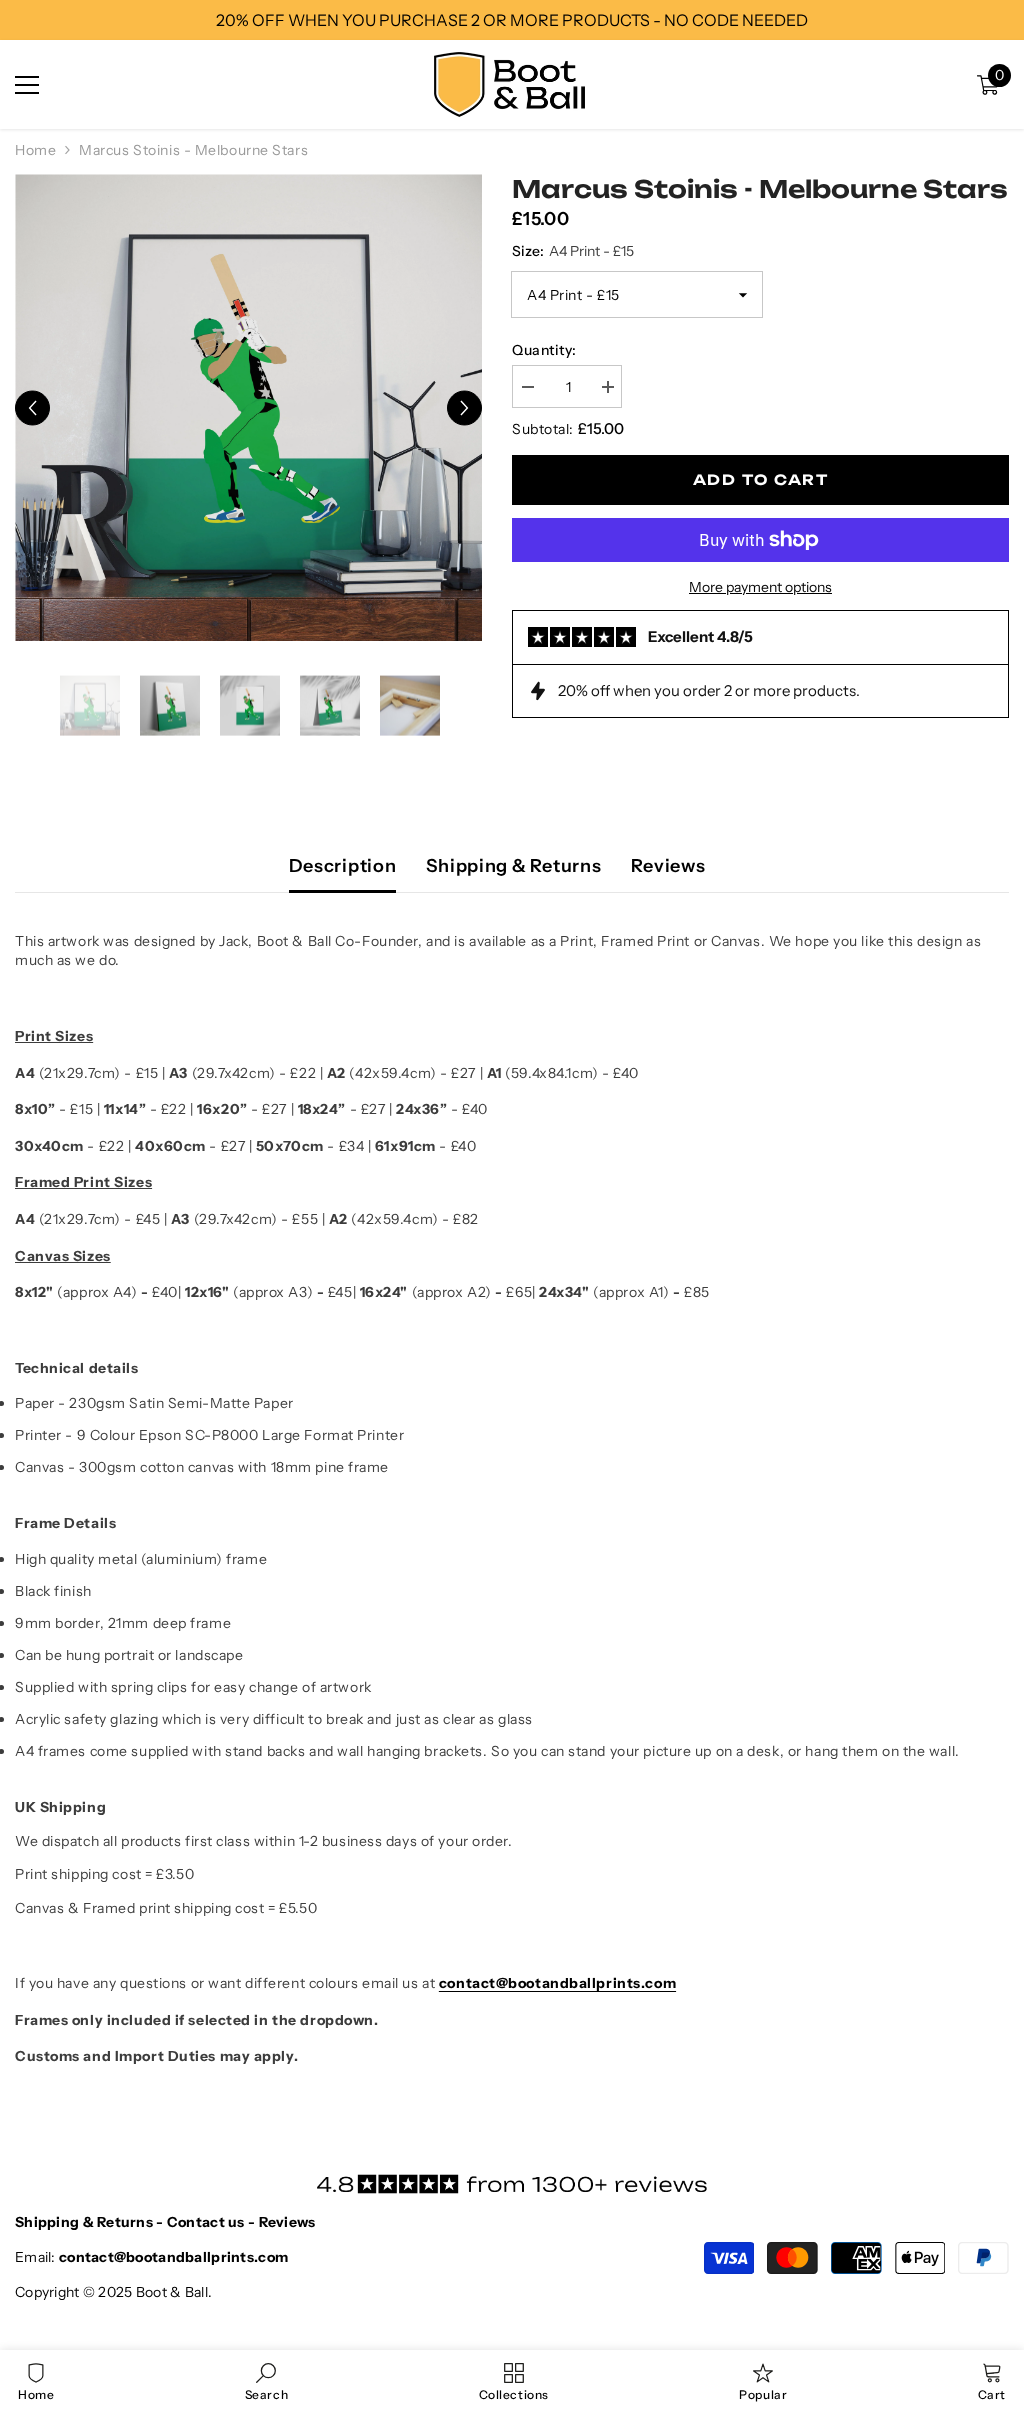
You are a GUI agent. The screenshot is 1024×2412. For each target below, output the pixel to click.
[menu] (27, 85)
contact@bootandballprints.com (557, 1983)
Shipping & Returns (513, 866)
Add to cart (760, 479)
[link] (266, 2381)
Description (343, 866)
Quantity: (544, 350)
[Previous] (32, 407)
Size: (573, 251)
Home (35, 150)
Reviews (668, 866)
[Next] (464, 407)
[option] (248, 407)
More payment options (760, 587)
